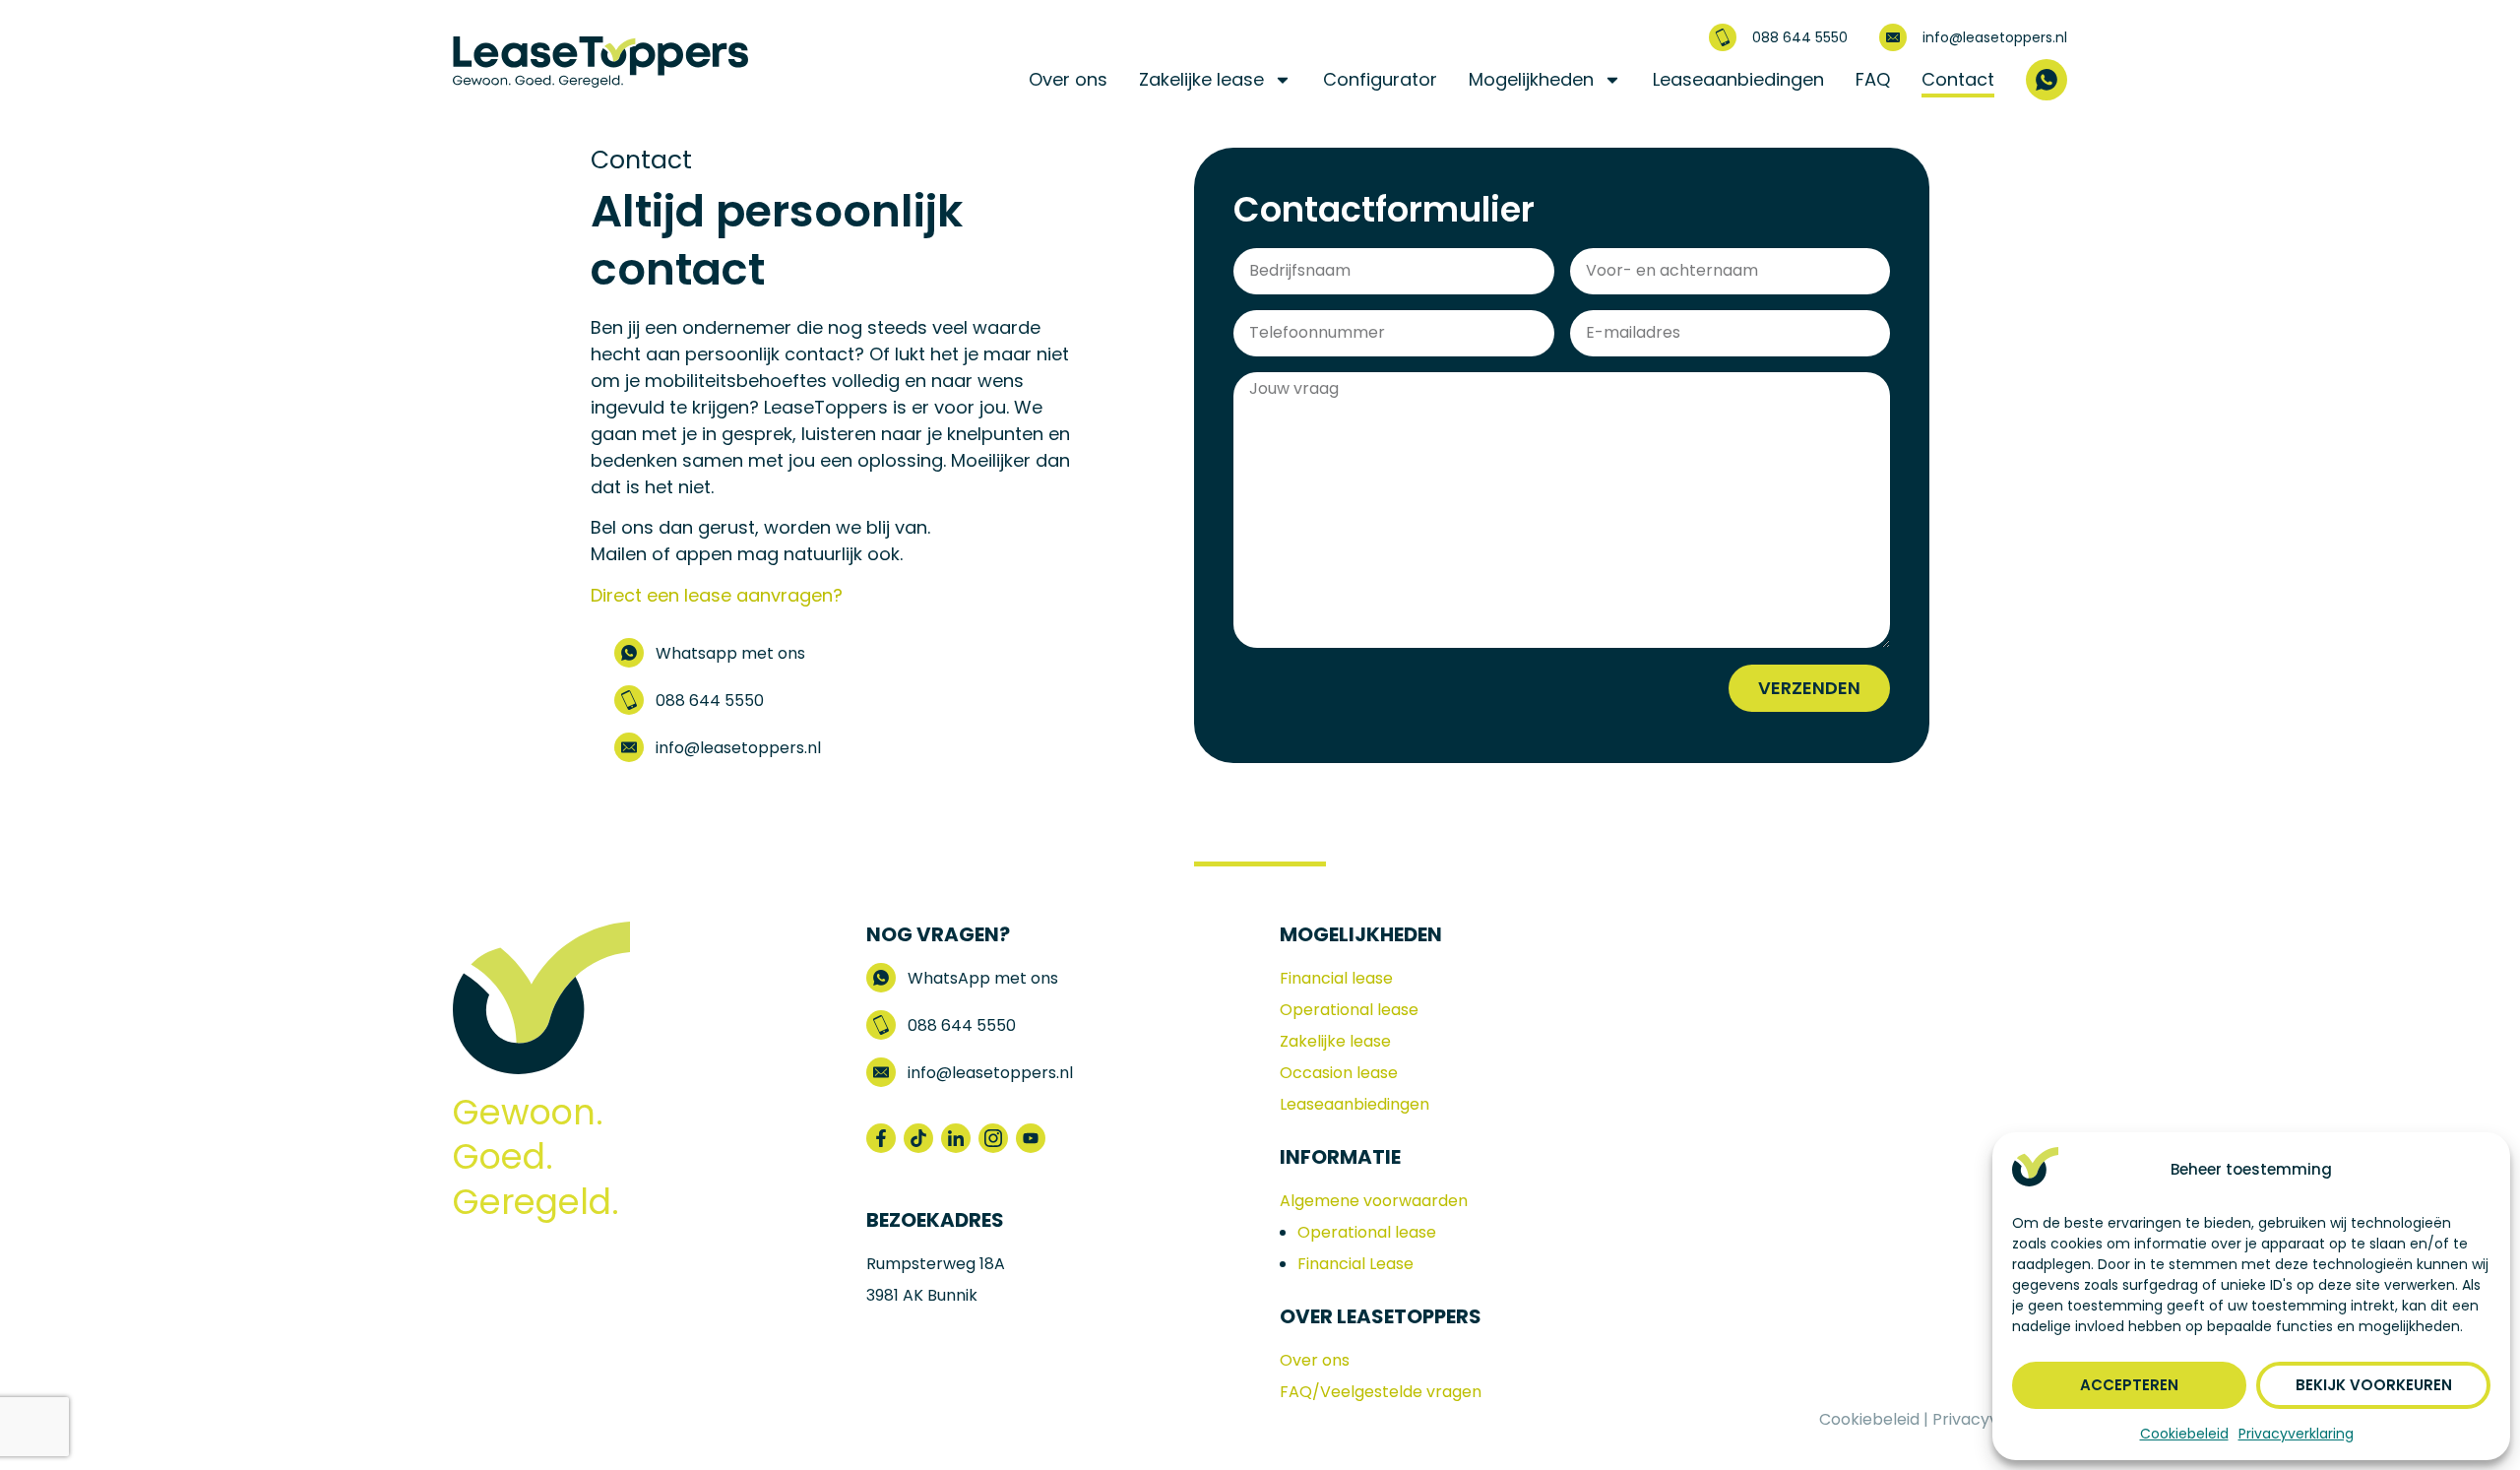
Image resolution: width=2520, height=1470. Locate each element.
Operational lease (1349, 1010)
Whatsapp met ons (730, 653)
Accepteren (2129, 1385)
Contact (1958, 79)
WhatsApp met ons (983, 978)
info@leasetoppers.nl (1995, 37)
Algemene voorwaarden (1374, 1201)
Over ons (1068, 79)
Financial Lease (1355, 1264)
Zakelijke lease (1201, 79)
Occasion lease (1339, 1073)
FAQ (1873, 79)
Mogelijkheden (1531, 79)
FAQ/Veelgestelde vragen (1381, 1392)
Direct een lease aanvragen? (717, 595)
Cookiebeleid (2184, 1434)
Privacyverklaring (2296, 1434)
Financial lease (1336, 978)
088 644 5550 (1800, 37)
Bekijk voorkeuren (2374, 1385)
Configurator (1380, 79)
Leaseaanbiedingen (1738, 79)
